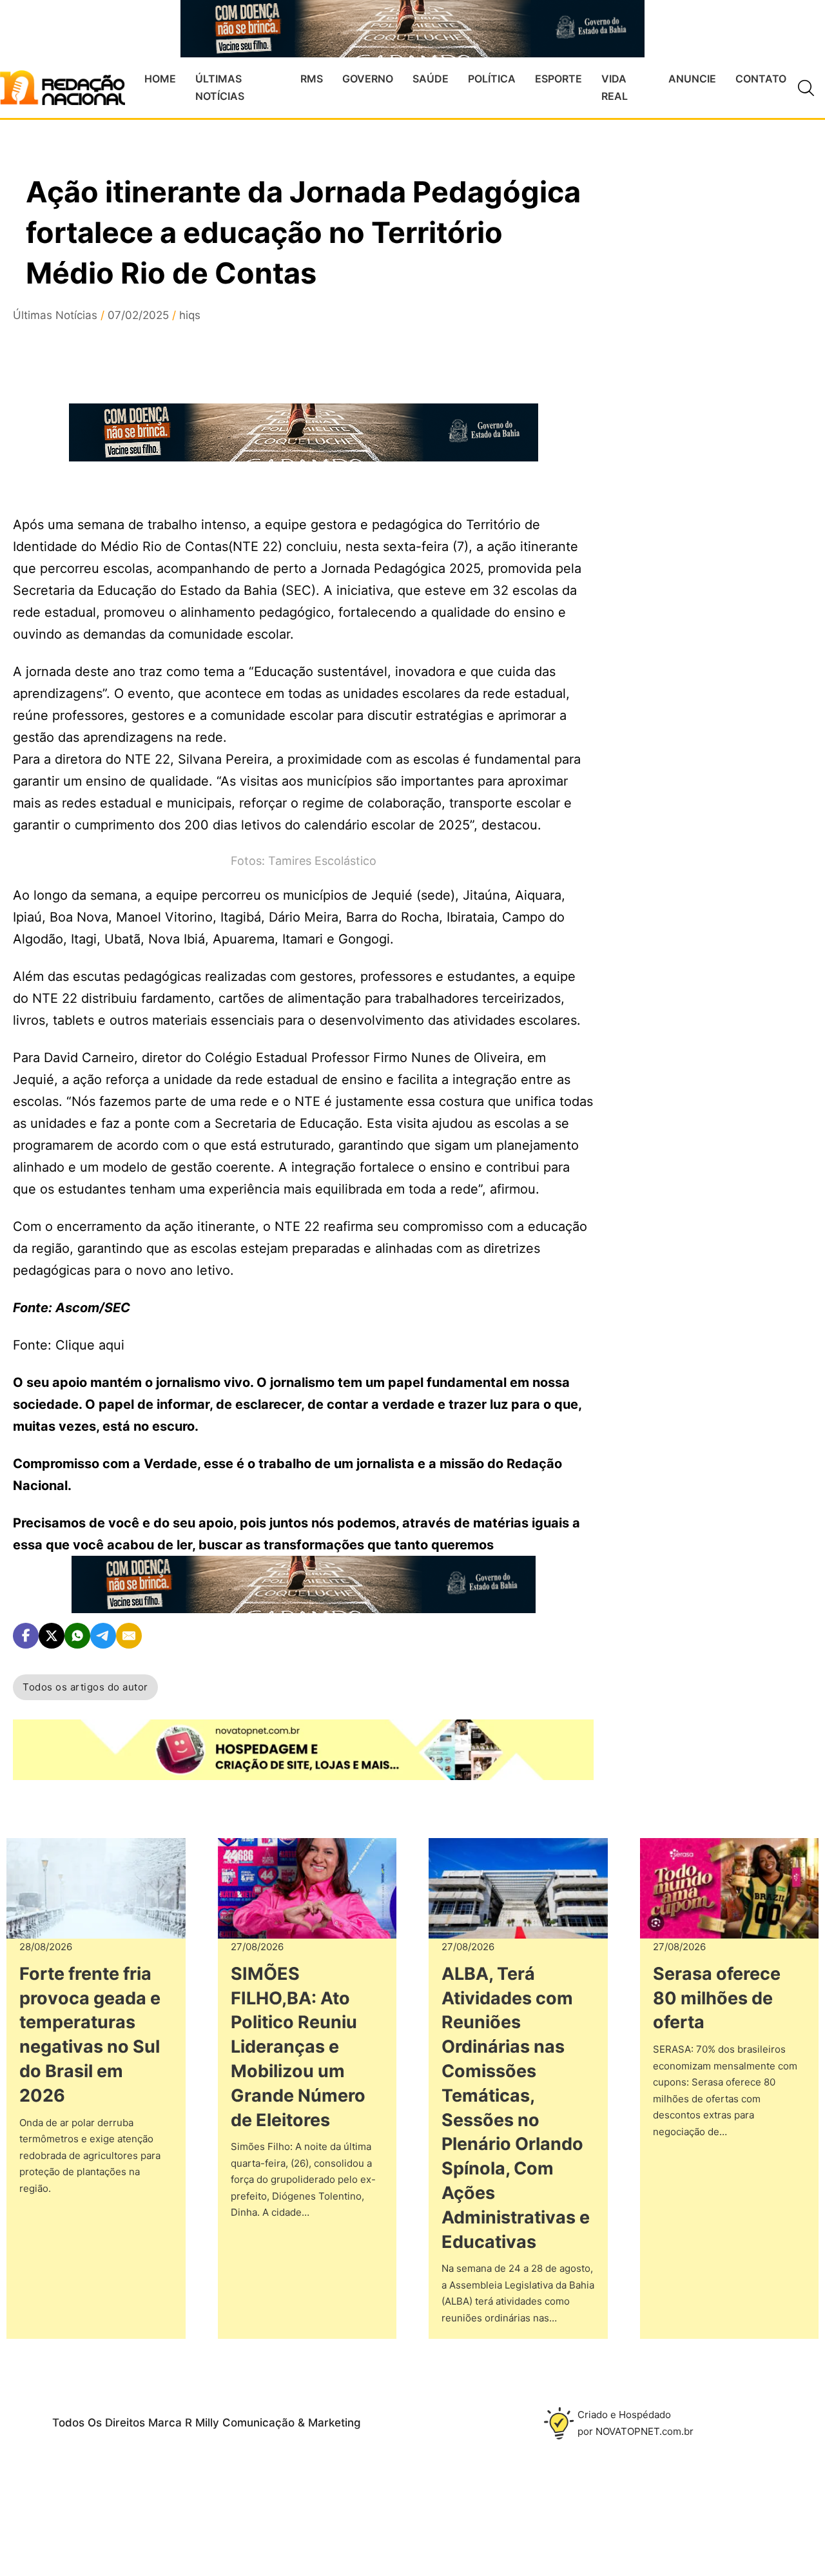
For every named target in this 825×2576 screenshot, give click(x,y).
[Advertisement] (716, 515)
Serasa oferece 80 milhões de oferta (717, 1998)
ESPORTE (558, 79)
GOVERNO (368, 79)
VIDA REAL (615, 87)
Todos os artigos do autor (85, 1687)
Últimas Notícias (55, 315)
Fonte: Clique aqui (69, 1345)
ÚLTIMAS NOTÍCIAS (220, 87)
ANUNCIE (692, 79)
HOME (160, 79)
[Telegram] (103, 1636)
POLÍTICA (492, 79)
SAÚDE (431, 79)
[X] (52, 1636)
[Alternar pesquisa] (806, 88)
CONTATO (761, 79)
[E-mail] (129, 1636)
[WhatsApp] (77, 1636)
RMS (312, 79)
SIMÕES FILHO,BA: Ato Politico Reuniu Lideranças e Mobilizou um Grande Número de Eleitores (298, 2047)
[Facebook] (26, 1636)
